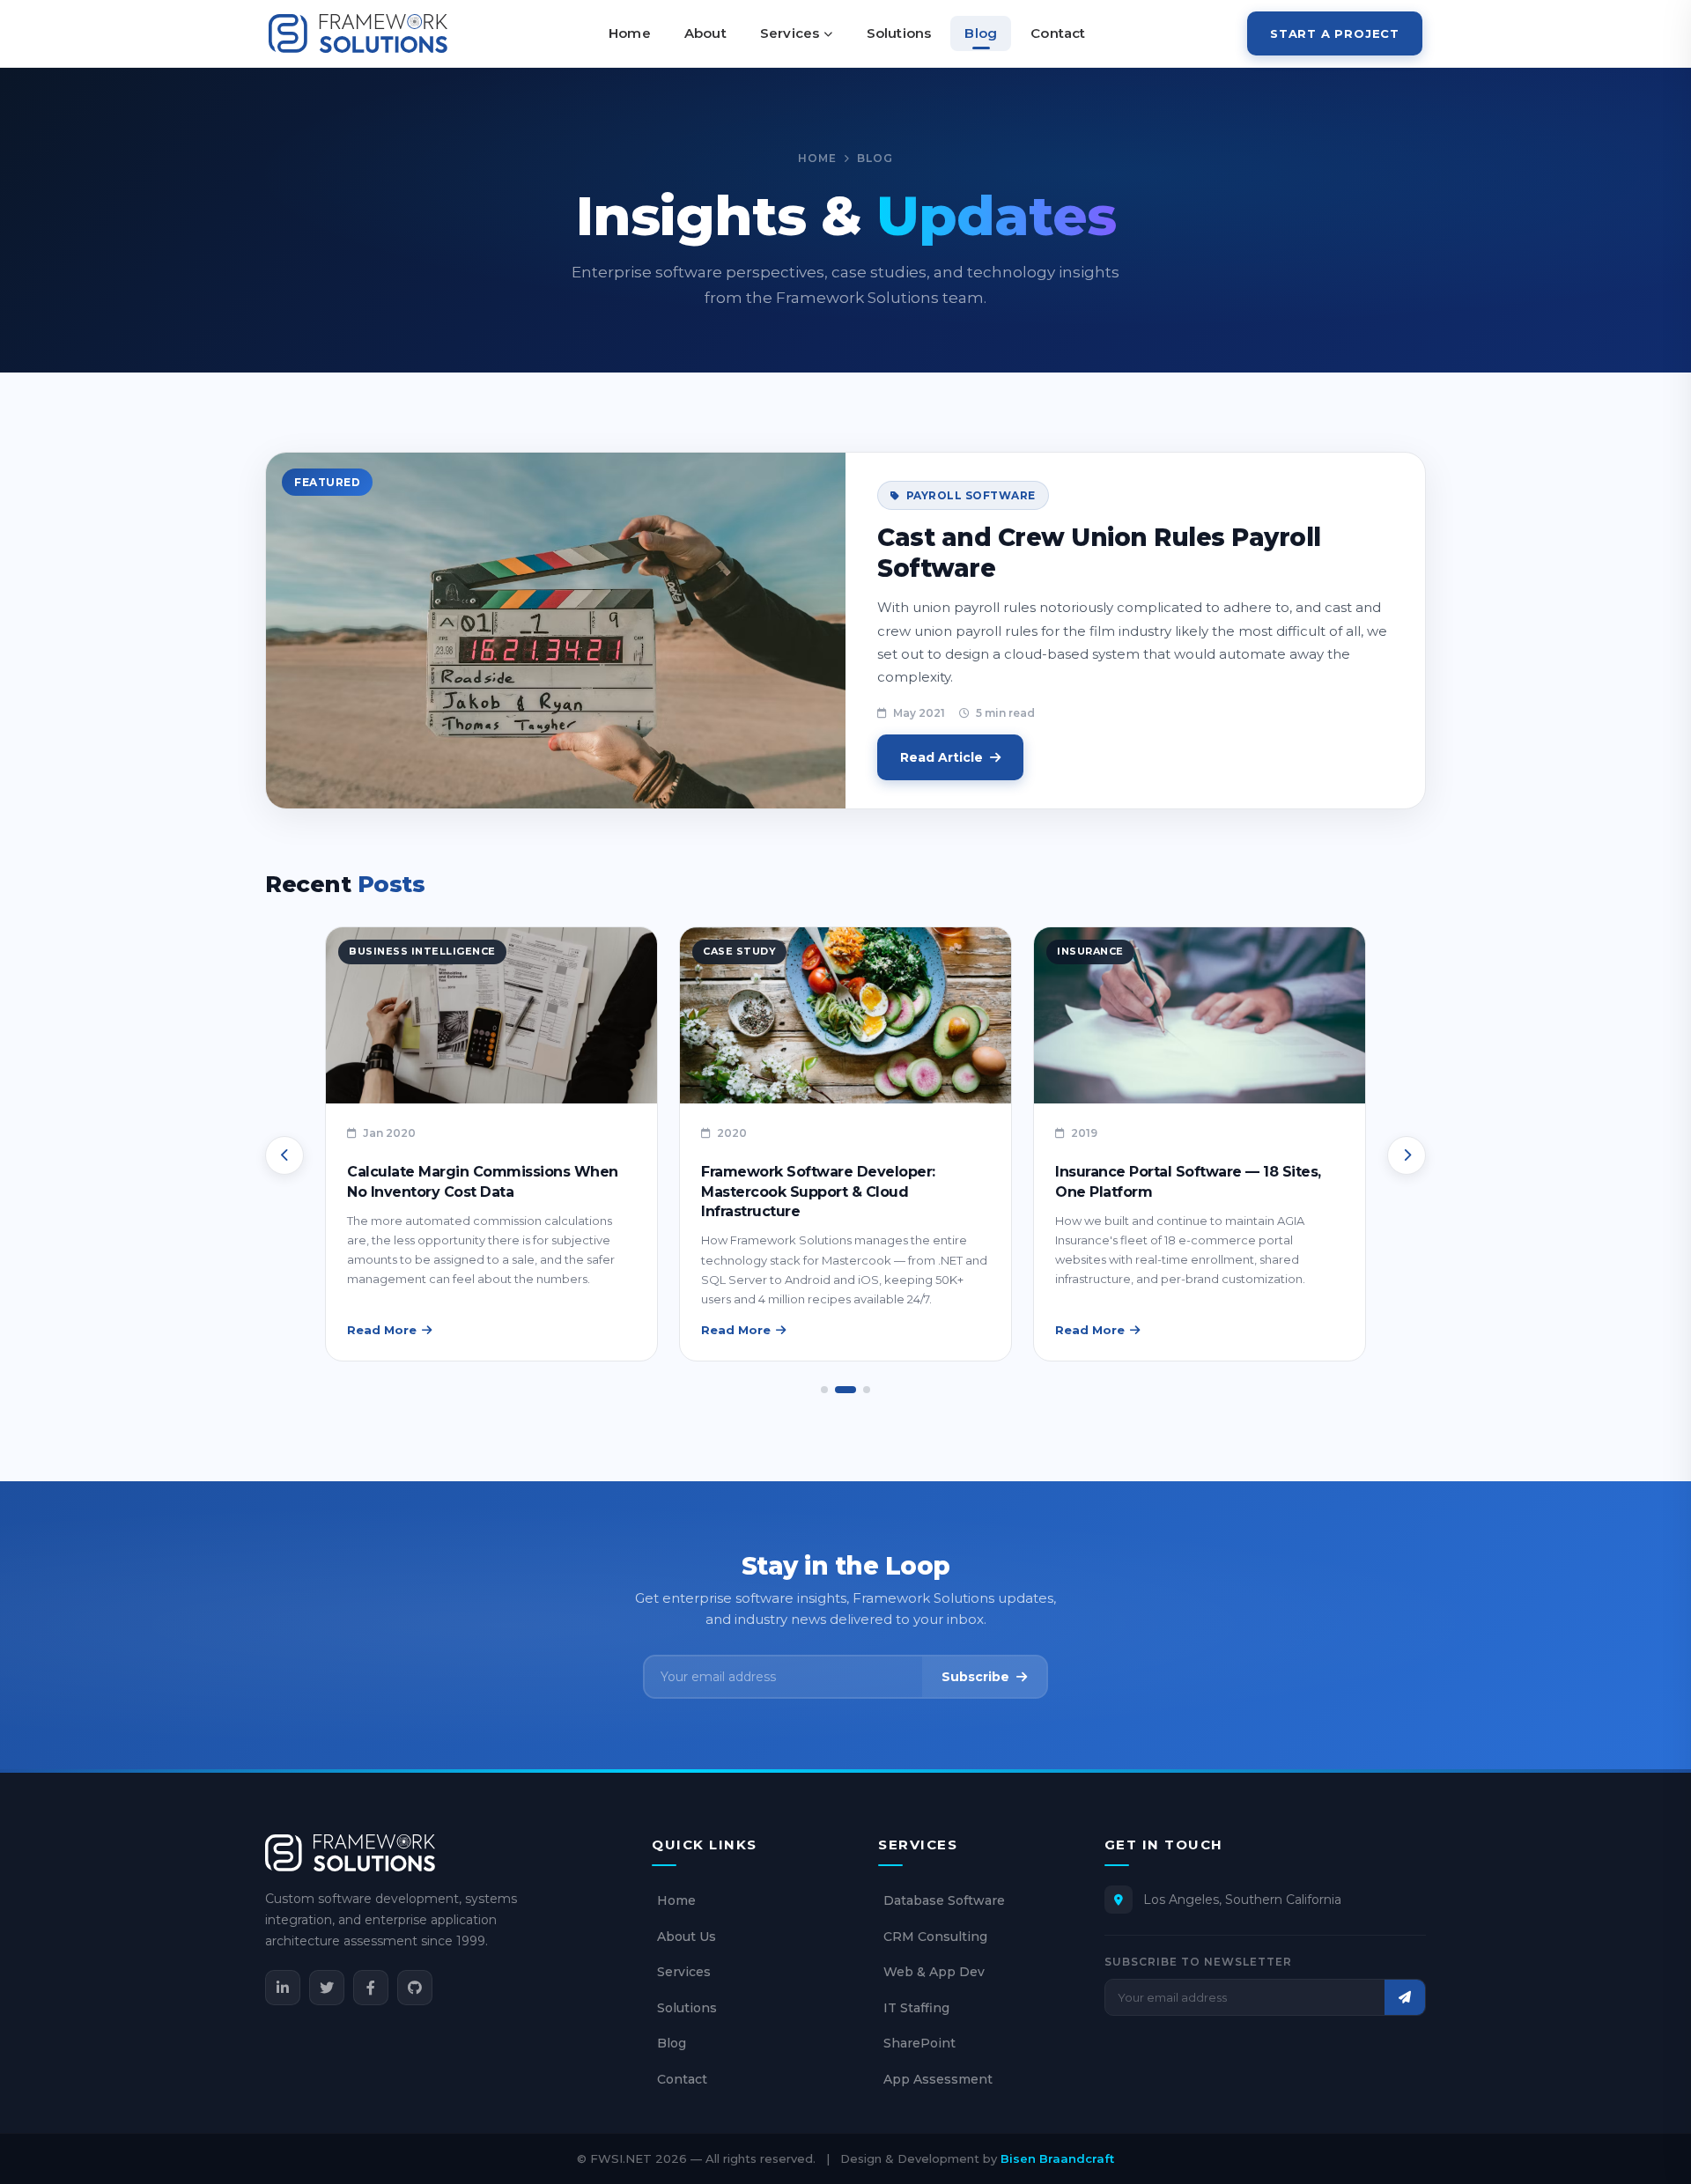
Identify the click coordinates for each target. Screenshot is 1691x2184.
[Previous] (284, 1155)
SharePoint (919, 2043)
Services (790, 33)
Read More (382, 1330)
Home (630, 33)
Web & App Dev (934, 1972)
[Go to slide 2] (845, 1390)
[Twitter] (327, 1988)
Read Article (941, 757)
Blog (981, 33)
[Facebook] (371, 1988)
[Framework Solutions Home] (358, 33)
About (705, 33)
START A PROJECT (1335, 33)
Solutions (899, 33)
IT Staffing (916, 2008)
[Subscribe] (1405, 1997)
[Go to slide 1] (824, 1390)
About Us (687, 1937)
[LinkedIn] (283, 1988)
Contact (1058, 33)
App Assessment (938, 2079)
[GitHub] (415, 1988)
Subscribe (975, 1677)
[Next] (1407, 1155)
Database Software (944, 1900)
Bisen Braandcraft (1057, 2158)
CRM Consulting (935, 1937)
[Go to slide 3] (867, 1390)
